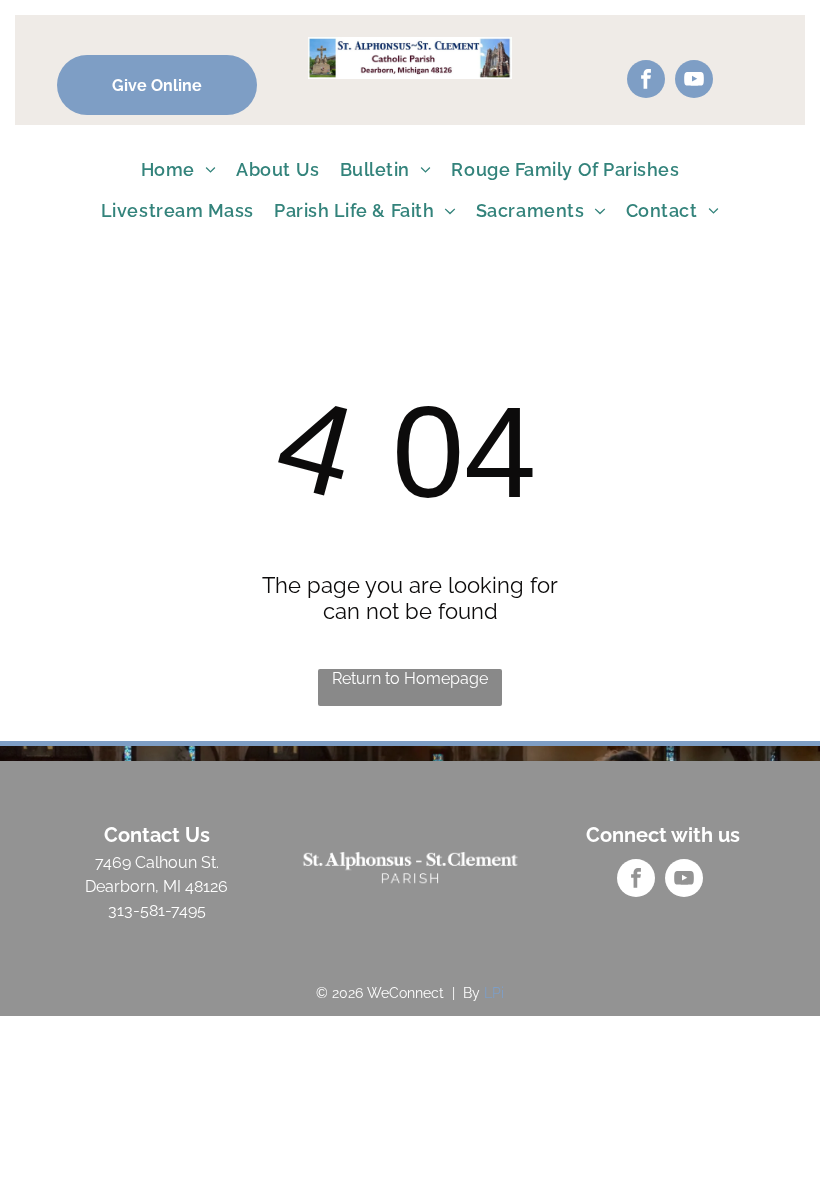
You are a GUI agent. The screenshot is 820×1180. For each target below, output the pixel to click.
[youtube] (694, 81)
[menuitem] (179, 169)
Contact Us (157, 835)
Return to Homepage (410, 678)
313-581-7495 (157, 910)
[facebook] (646, 81)
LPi (494, 993)
